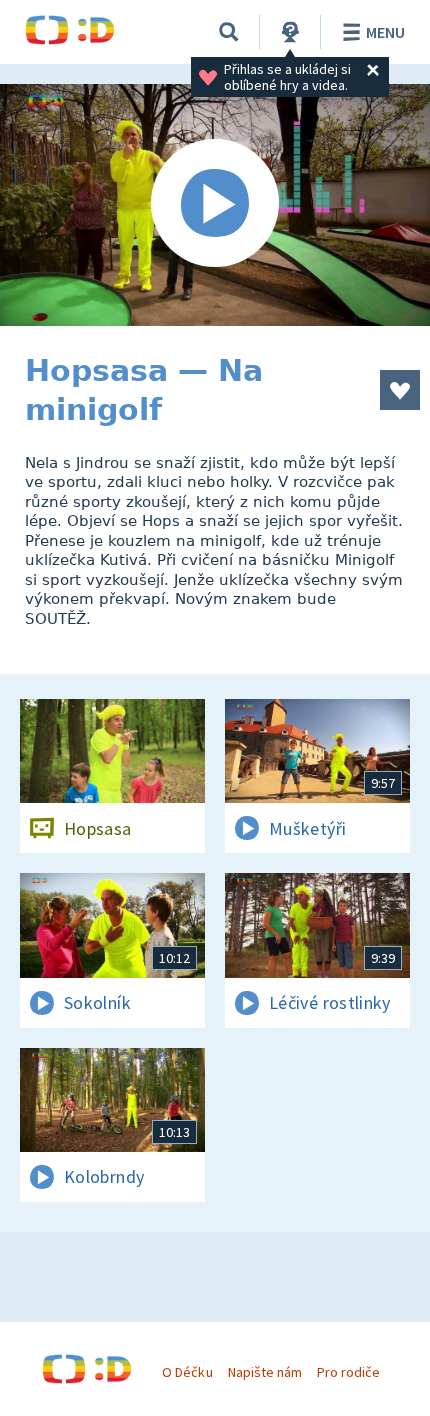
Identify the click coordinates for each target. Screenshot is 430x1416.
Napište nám (265, 1372)
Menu (385, 32)
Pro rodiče (348, 1372)
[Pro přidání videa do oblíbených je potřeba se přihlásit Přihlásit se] (400, 390)
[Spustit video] (215, 205)
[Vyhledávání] (229, 32)
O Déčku (187, 1372)
